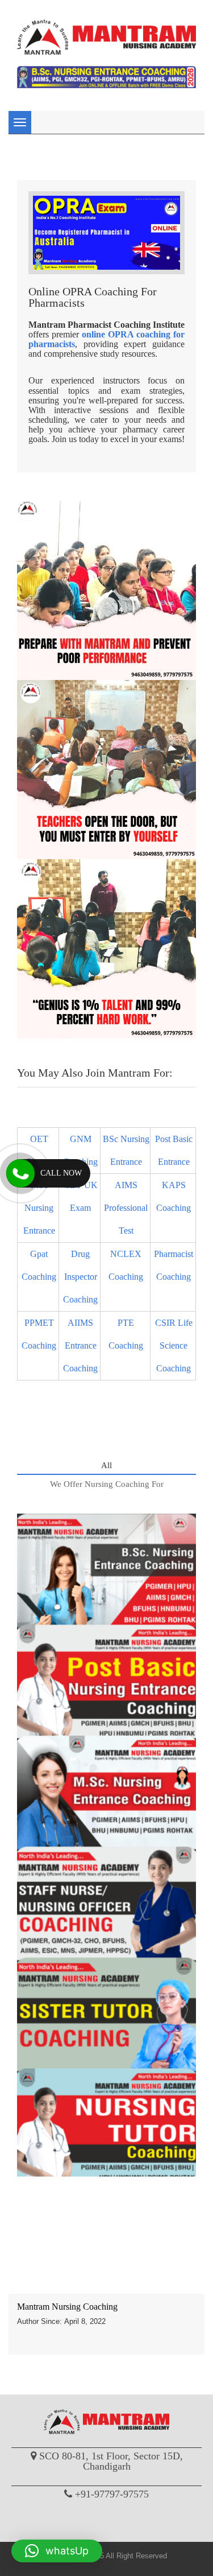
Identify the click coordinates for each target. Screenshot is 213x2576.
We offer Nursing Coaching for (107, 1484)
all (106, 1465)
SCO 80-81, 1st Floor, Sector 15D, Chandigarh (111, 2461)
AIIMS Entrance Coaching (80, 1345)
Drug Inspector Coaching (80, 1277)
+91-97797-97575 (112, 2494)
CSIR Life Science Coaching (174, 1345)
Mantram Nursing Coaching (67, 2307)
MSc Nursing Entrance (39, 1208)
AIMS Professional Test (126, 1208)
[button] (57, 2551)
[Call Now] (20, 1173)
